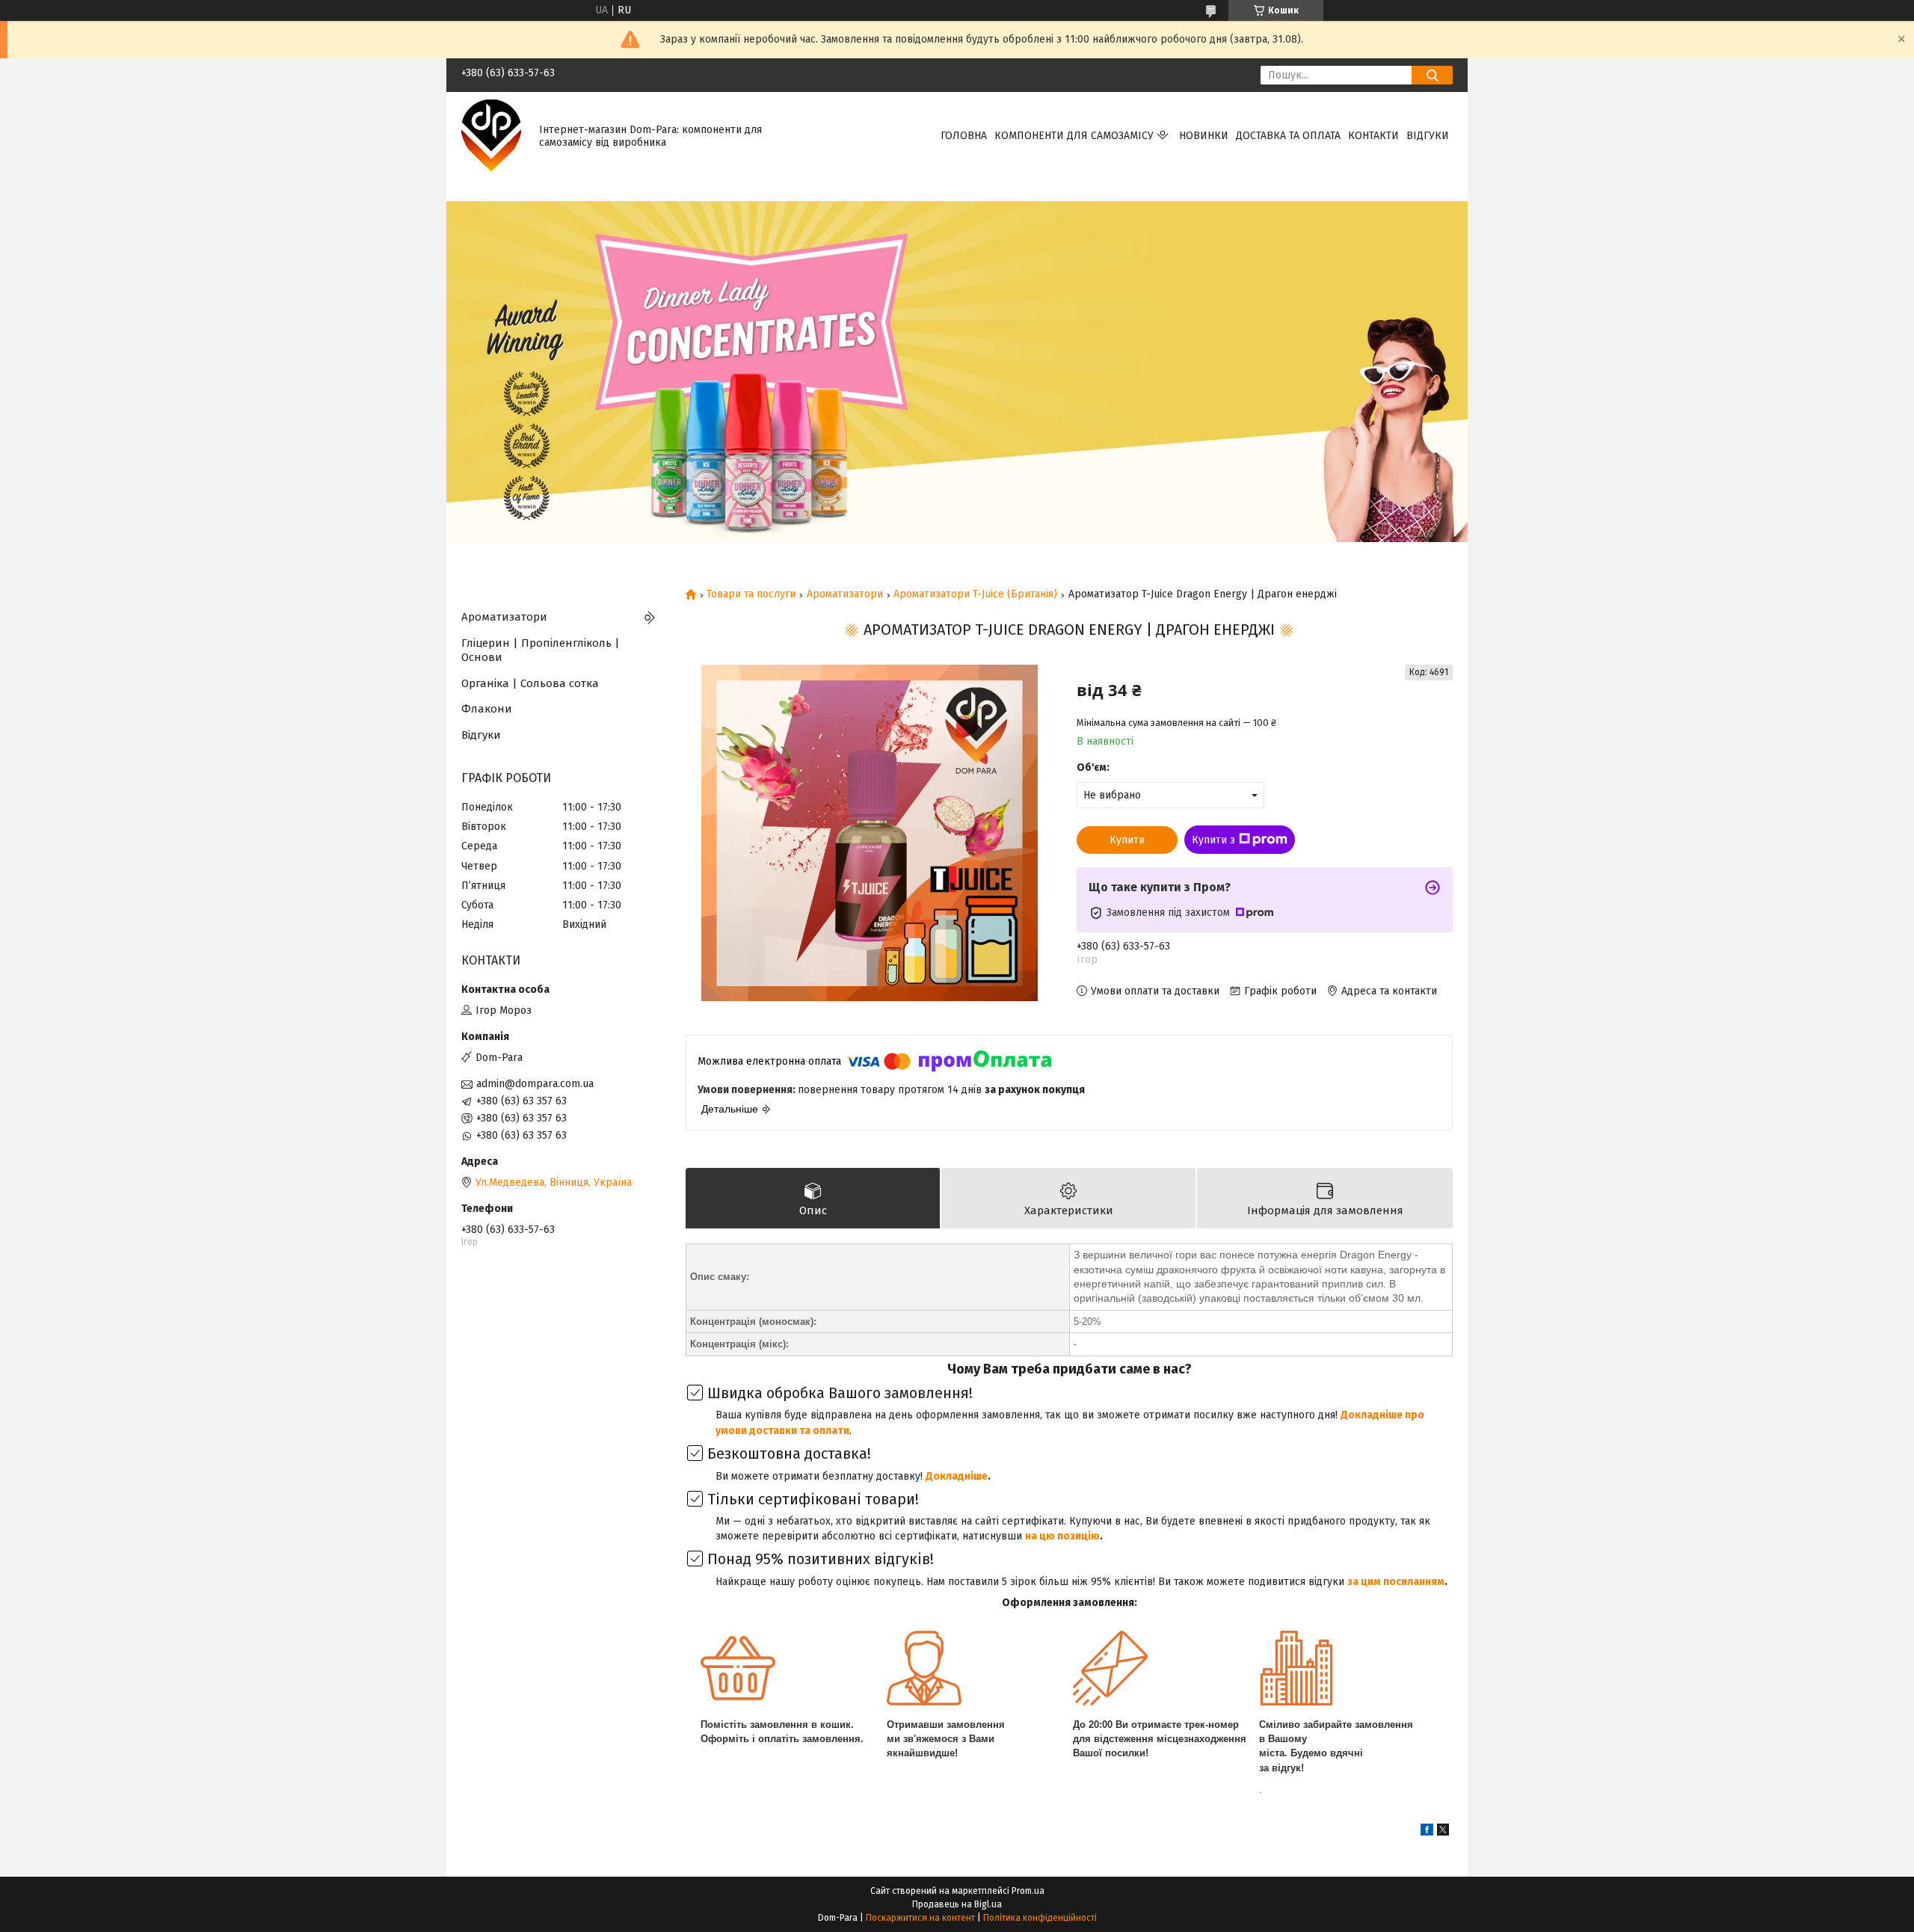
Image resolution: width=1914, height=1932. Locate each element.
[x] (1443, 1832)
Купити (1127, 840)
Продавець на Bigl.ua (957, 1904)
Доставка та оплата (1288, 136)
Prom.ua (1028, 1891)
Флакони (487, 709)
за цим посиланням (1396, 1582)
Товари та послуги (751, 594)
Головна (964, 136)
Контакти (1373, 136)
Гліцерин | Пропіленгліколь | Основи (541, 650)
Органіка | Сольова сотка (530, 683)
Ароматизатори (845, 594)
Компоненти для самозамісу (1074, 136)
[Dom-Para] (491, 136)
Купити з (1213, 840)
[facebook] (1427, 1832)
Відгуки (1428, 136)
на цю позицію (1062, 1536)
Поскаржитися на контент (920, 1918)
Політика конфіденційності (1040, 1918)
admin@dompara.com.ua (535, 1084)
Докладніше (957, 1476)
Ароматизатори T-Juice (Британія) (975, 594)
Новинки (1204, 136)
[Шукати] (1432, 75)
